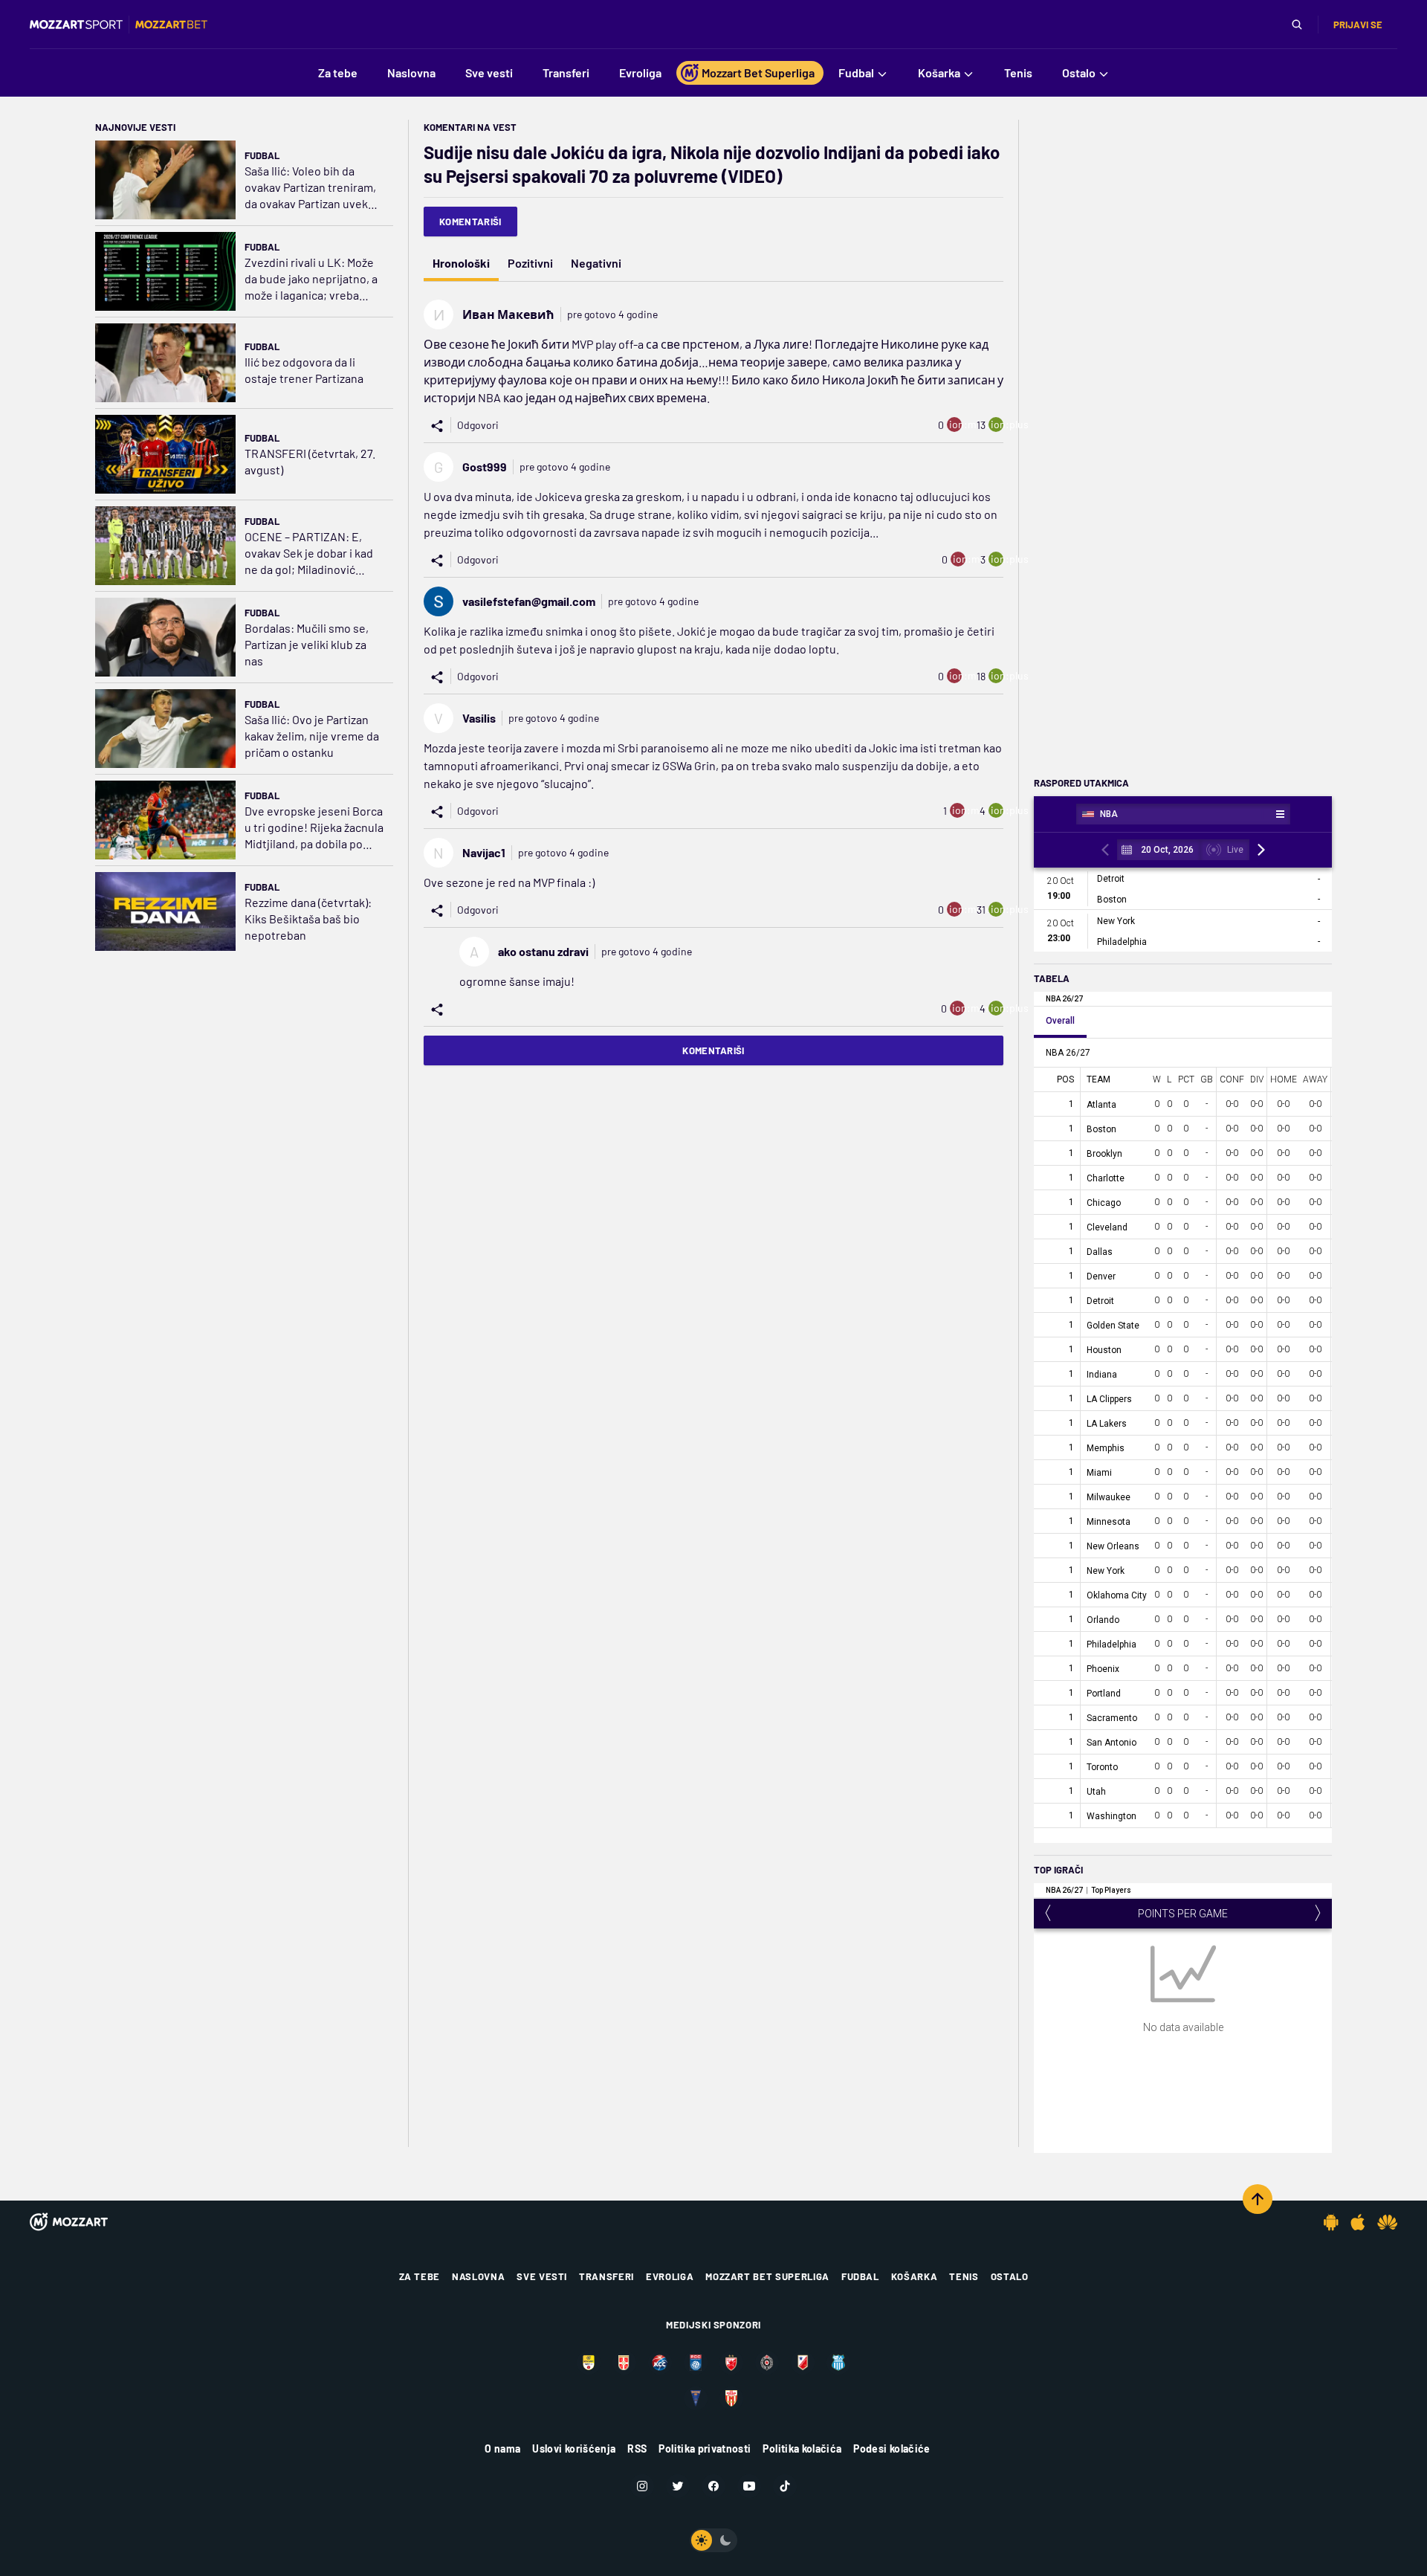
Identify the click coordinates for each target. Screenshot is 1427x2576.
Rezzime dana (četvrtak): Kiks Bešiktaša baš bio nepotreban (308, 919)
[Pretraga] (1297, 25)
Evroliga (670, 2276)
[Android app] (1331, 2222)
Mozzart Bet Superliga (767, 2276)
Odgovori (478, 425)
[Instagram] (642, 2486)
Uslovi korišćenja (574, 2449)
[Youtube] (749, 2486)
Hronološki (461, 263)
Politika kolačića (802, 2449)
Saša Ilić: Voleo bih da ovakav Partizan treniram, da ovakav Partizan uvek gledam (310, 188)
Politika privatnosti (705, 2449)
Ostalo (1010, 2276)
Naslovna (478, 2276)
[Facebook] (713, 2486)
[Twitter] (678, 2486)
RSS (637, 2449)
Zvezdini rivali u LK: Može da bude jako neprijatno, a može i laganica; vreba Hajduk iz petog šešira (311, 279)
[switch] (713, 2540)
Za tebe (420, 2276)
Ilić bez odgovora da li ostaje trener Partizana (304, 370)
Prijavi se (1358, 25)
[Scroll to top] (1258, 2199)
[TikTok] (785, 2486)
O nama (502, 2449)
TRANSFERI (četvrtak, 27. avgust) (310, 461)
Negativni (596, 263)
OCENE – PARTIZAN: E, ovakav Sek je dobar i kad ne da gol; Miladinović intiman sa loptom (309, 553)
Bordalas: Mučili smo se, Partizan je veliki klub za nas (307, 644)
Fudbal (262, 155)
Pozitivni (530, 263)
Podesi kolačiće (892, 2449)
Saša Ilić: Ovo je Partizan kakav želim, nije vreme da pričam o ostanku (312, 736)
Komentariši (470, 222)
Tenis (964, 2276)
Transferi (606, 2276)
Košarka (915, 2276)
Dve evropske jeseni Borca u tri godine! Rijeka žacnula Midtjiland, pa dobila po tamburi (314, 828)
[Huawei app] (1387, 2222)
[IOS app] (1358, 2222)
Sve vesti (542, 2276)
